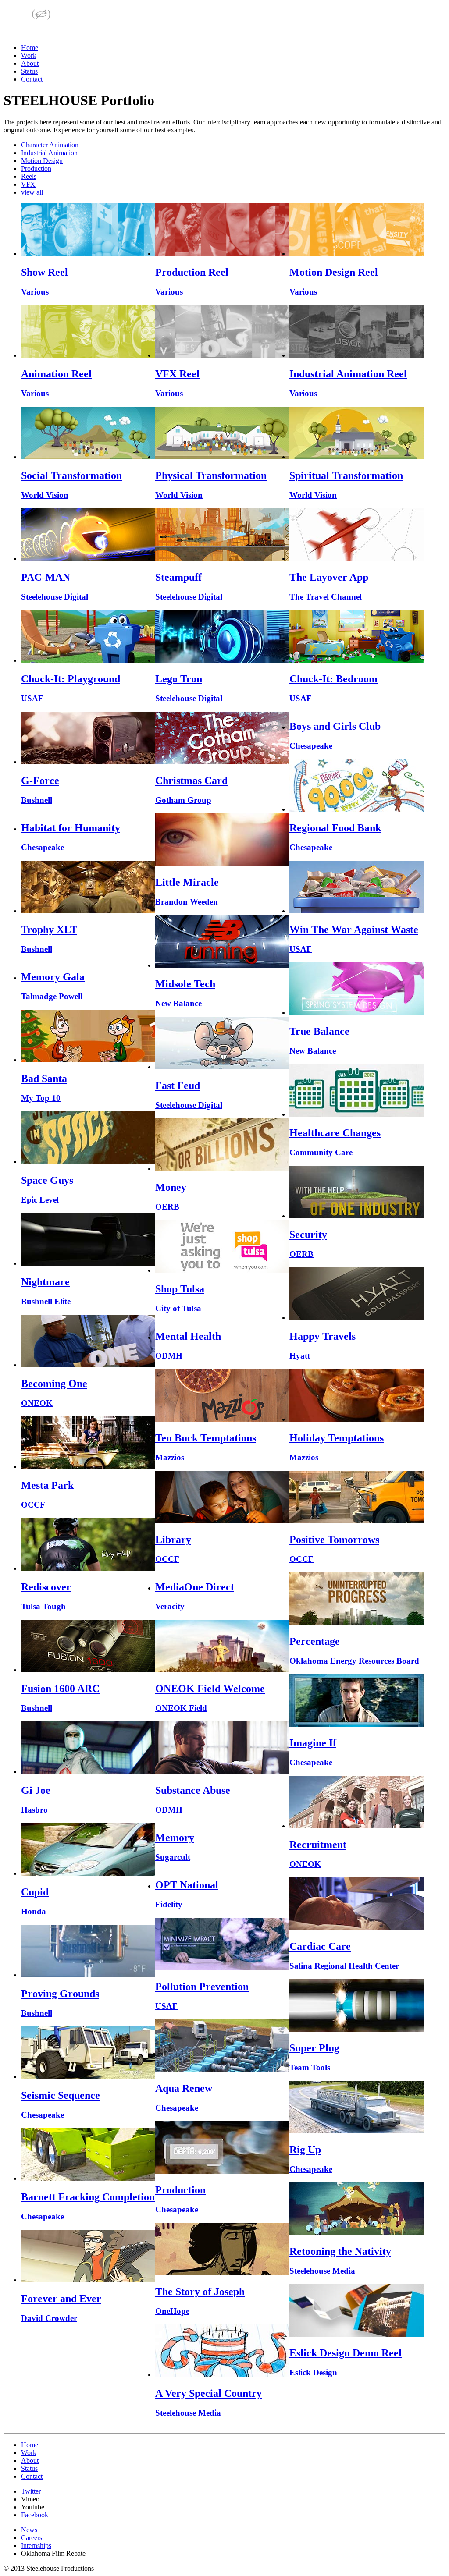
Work (29, 55)
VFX (28, 184)
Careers (32, 2538)
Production (36, 169)
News (29, 2530)
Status (29, 71)
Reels (29, 176)
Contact (32, 79)
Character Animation (50, 145)
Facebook (35, 2515)
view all (32, 192)
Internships (36, 2546)
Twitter (31, 2491)
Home (30, 48)
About (30, 63)
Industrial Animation (49, 153)
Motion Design (42, 161)
